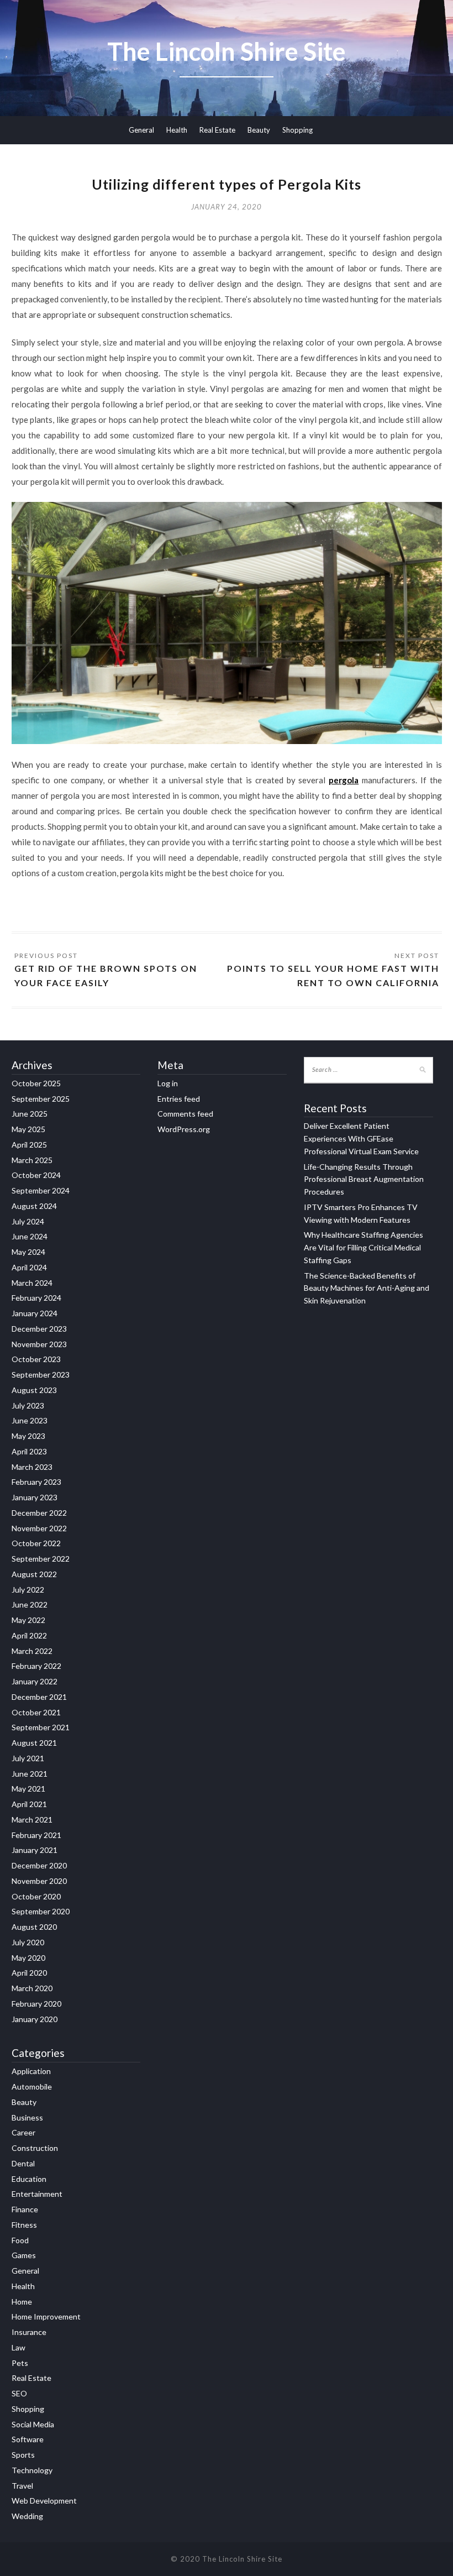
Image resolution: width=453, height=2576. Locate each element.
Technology (32, 2470)
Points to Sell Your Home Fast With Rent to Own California (333, 975)
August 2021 (34, 1743)
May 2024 (28, 1252)
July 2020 (28, 1942)
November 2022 (39, 1528)
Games (24, 2255)
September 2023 (41, 1375)
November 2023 (39, 1344)
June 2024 (30, 1236)
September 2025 (41, 1099)
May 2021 (28, 1789)
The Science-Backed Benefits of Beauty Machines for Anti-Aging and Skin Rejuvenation (367, 1288)
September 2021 (41, 1727)
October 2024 (36, 1175)
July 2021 (28, 1758)
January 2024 (35, 1313)
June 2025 (30, 1114)
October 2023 (36, 1359)
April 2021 (29, 1804)
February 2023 (36, 1482)
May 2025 (28, 1129)
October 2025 (36, 1083)
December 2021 (39, 1697)
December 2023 (39, 1329)
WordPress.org (184, 1129)
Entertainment (37, 2194)
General (141, 130)
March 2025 (32, 1160)
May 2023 (28, 1436)
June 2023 (30, 1420)
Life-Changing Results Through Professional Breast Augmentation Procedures (364, 1179)
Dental (23, 2163)
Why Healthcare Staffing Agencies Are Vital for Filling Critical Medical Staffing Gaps (364, 1247)
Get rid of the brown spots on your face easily (106, 975)
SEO (19, 2393)
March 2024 (32, 1283)
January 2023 (35, 1497)
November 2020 (39, 1881)
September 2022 (41, 1559)
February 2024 (36, 1298)
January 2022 (35, 1681)
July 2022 (28, 1590)
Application (31, 2071)
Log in (168, 1083)
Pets (20, 2363)
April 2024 (29, 1267)
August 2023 (34, 1390)
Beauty (259, 130)
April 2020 (29, 1973)
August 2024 (34, 1206)
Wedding (27, 2516)
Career (23, 2132)
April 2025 (29, 1145)
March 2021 (32, 1820)
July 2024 (28, 1221)
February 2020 (36, 2004)
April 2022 (29, 1635)
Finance (25, 2209)
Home (22, 2302)
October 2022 (36, 1543)
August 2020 (34, 1927)
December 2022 (39, 1513)
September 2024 (41, 1190)
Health (177, 130)
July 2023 (28, 1405)
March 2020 (32, 1988)
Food (20, 2240)
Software (28, 2439)
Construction (35, 2148)
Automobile (32, 2087)
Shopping (297, 130)
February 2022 (36, 1666)
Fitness (24, 2225)
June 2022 (30, 1604)
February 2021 (36, 1835)
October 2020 (36, 1896)
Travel (22, 2486)
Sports (23, 2455)
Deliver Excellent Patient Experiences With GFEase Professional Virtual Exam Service (361, 1138)
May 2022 (28, 1620)
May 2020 (28, 1958)
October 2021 (36, 1712)
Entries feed (179, 1099)
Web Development (44, 2501)
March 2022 (32, 1651)
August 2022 (34, 1574)
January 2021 (35, 1850)
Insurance (29, 2332)
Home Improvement (46, 2316)
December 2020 (39, 1865)
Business (27, 2117)
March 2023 (32, 1467)
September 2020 (41, 1911)
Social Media (33, 2424)
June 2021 (30, 1774)
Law (19, 2347)
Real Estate (217, 130)
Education (29, 2179)
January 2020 (35, 2019)
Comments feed (185, 1114)
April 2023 (29, 1451)
